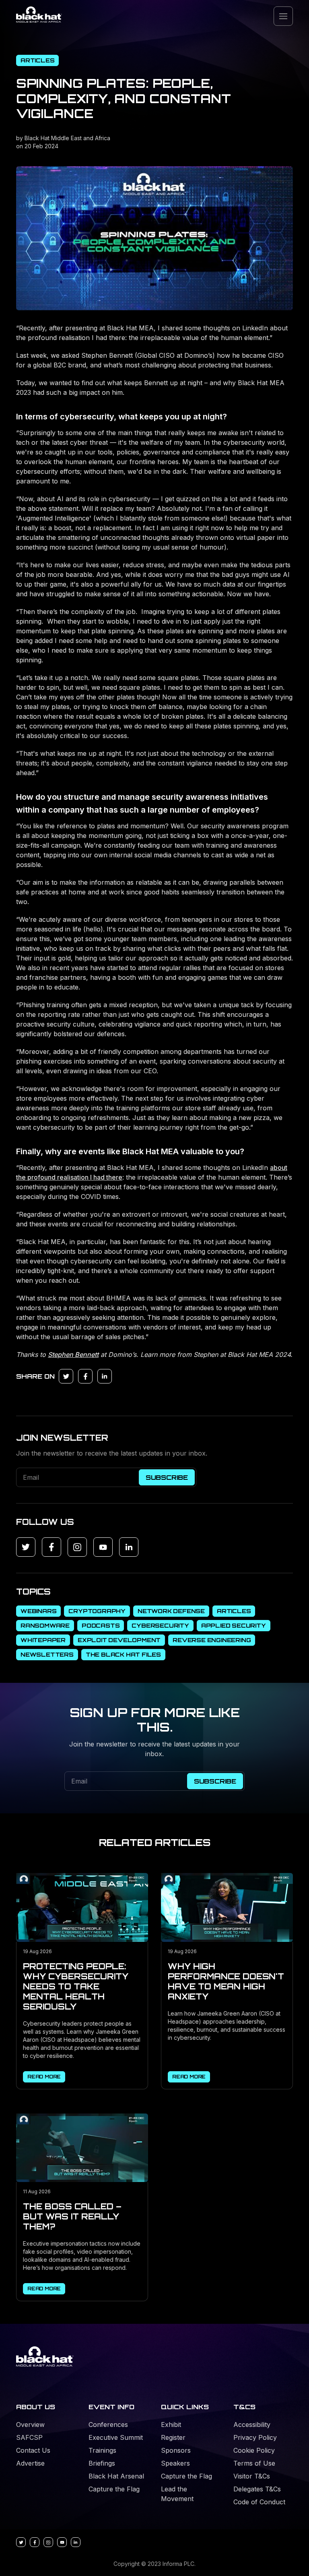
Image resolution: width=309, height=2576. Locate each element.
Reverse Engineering (212, 1640)
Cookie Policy (254, 2450)
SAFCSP (29, 2437)
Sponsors (176, 2450)
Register (173, 2437)
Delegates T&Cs (257, 2489)
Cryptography (97, 1611)
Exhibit (171, 2425)
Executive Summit (116, 2437)
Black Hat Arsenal (116, 2476)
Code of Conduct (259, 2502)
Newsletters (47, 1654)
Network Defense (171, 1611)
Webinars (38, 1611)
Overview (30, 2425)
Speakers (175, 2463)
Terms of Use (254, 2463)
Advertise (30, 2463)
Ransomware (45, 1625)
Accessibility (252, 2425)
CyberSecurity (160, 1625)
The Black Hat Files (123, 1654)
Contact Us (33, 2450)
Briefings (102, 2463)
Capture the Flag (114, 2489)
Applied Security (234, 1625)
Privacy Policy (255, 2437)
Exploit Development (119, 1640)
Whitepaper (43, 1640)
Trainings (102, 2450)
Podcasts (101, 1625)
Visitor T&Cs (252, 2476)
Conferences (108, 2425)
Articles (37, 60)
